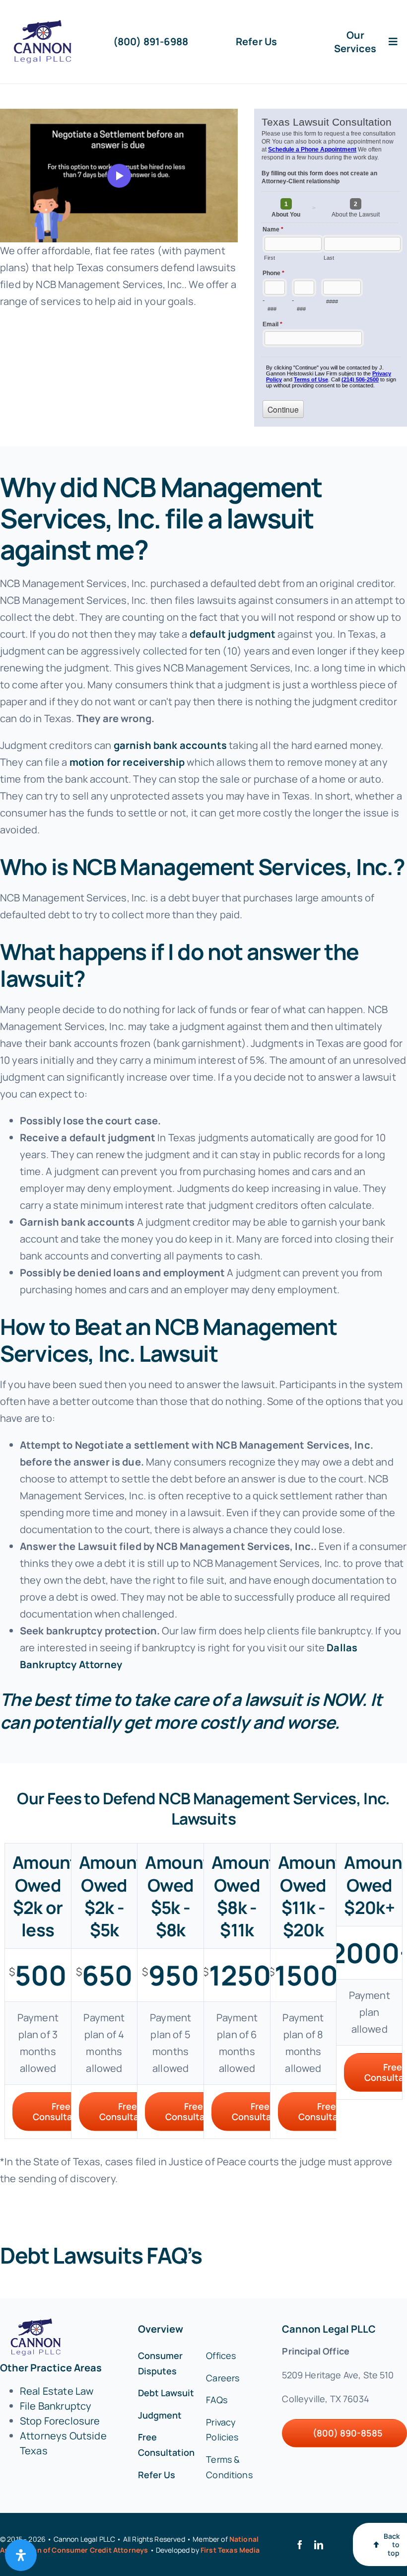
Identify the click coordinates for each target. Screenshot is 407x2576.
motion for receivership (127, 762)
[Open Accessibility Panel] (21, 2555)
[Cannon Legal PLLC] (45, 25)
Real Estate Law (57, 2391)
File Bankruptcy (56, 2406)
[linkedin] (319, 2545)
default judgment (233, 634)
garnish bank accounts (170, 745)
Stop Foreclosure (60, 2421)
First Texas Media (230, 2550)
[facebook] (300, 2545)
